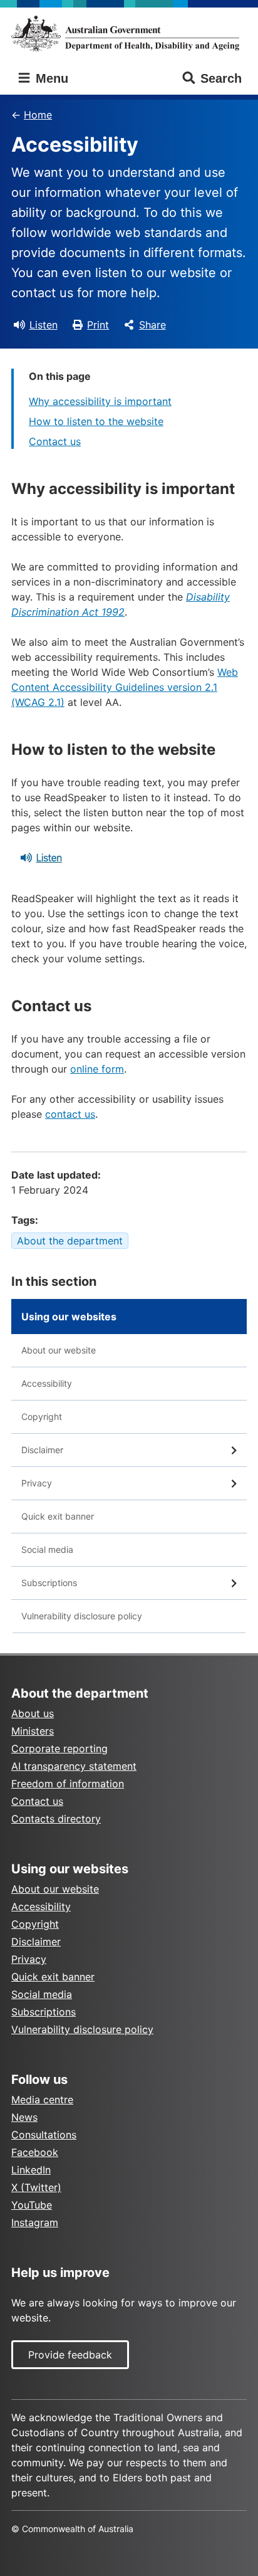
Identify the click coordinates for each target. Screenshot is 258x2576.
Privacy (37, 1483)
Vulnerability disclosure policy (82, 1616)
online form (97, 1069)
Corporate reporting (59, 1748)
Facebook (35, 2152)
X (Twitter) (36, 2187)
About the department (70, 1241)
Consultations (44, 2135)
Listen (44, 325)
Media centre (42, 2100)
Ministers (33, 1731)
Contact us (55, 441)
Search (221, 78)
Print (98, 325)
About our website (59, 1350)
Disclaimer (42, 1450)
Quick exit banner (58, 1516)
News (24, 2117)
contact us (70, 1114)
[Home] (129, 33)
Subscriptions (49, 1583)
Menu (50, 78)
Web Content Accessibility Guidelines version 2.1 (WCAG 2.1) (125, 687)
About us (33, 1713)
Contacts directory (56, 1819)
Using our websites (69, 1317)
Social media (47, 1549)
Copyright (42, 1417)
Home (38, 115)
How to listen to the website (96, 421)
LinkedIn (31, 2170)
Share (152, 325)
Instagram (35, 2222)
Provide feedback (70, 2355)
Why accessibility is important (100, 401)
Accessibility (47, 1383)
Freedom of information (68, 1784)
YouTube (32, 2205)
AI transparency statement (74, 1766)
